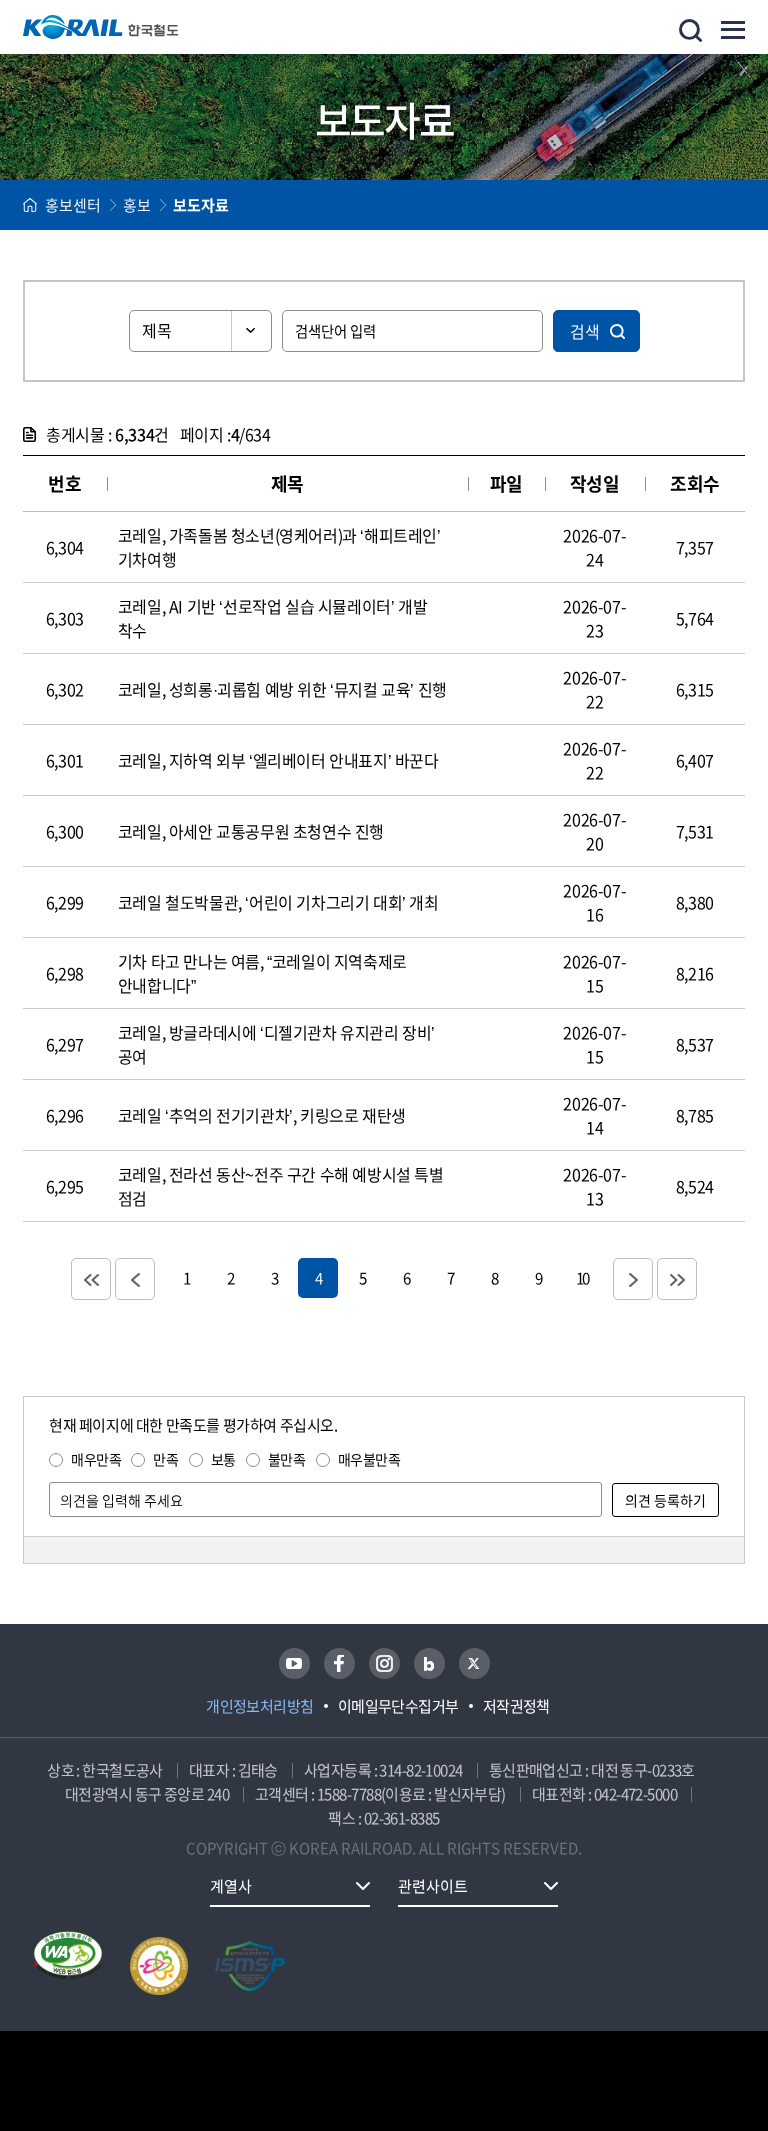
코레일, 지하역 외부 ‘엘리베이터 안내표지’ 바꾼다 (278, 760)
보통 (223, 1459)
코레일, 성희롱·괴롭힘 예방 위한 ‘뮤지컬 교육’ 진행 (282, 689)
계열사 (231, 1886)
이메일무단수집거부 (398, 1706)
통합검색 (690, 30)
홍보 (137, 205)
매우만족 (96, 1459)
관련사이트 (433, 1886)
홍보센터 (73, 205)
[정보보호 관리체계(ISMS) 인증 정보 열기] (250, 1966)
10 (582, 1277)
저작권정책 (516, 1706)
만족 (165, 1459)
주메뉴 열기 (733, 30)
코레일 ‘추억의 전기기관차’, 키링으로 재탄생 (262, 1115)
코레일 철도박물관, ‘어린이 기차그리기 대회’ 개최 (278, 902)
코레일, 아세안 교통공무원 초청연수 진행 (251, 831)
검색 (585, 331)
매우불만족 (369, 1459)
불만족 (287, 1459)
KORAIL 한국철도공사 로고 (101, 27)
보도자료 (201, 205)
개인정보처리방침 (260, 1706)
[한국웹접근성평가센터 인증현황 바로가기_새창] (68, 1966)
